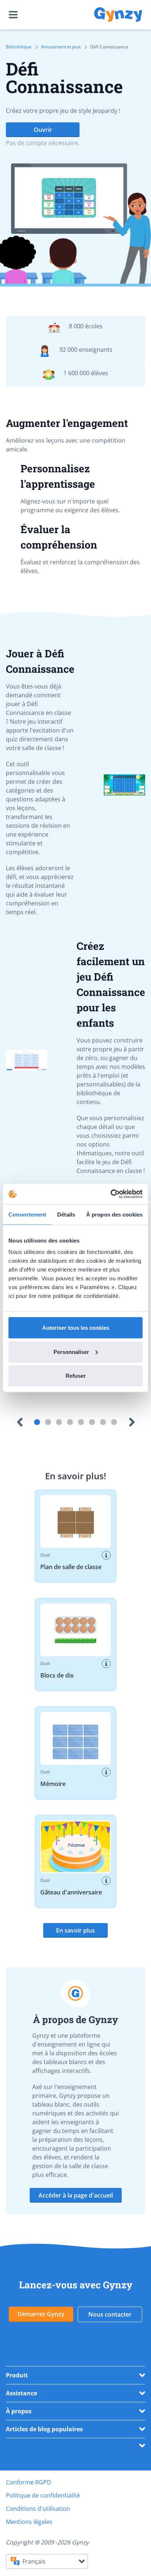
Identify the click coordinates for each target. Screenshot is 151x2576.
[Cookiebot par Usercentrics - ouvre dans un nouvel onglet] (111, 1194)
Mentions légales (29, 2538)
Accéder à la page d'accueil (76, 2211)
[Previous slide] (19, 1438)
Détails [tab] (66, 1214)
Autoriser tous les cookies (76, 1328)
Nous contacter (110, 2330)
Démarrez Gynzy (41, 2330)
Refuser (76, 1376)
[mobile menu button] (15, 15)
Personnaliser (71, 1352)
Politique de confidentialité (43, 2512)
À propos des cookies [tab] (114, 1214)
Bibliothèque (19, 47)
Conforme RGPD (29, 2498)
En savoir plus (75, 1946)
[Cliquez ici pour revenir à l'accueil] (118, 15)
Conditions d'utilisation (38, 2525)
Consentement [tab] (27, 1214)
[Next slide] (132, 1438)
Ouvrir (43, 130)
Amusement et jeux (61, 47)
